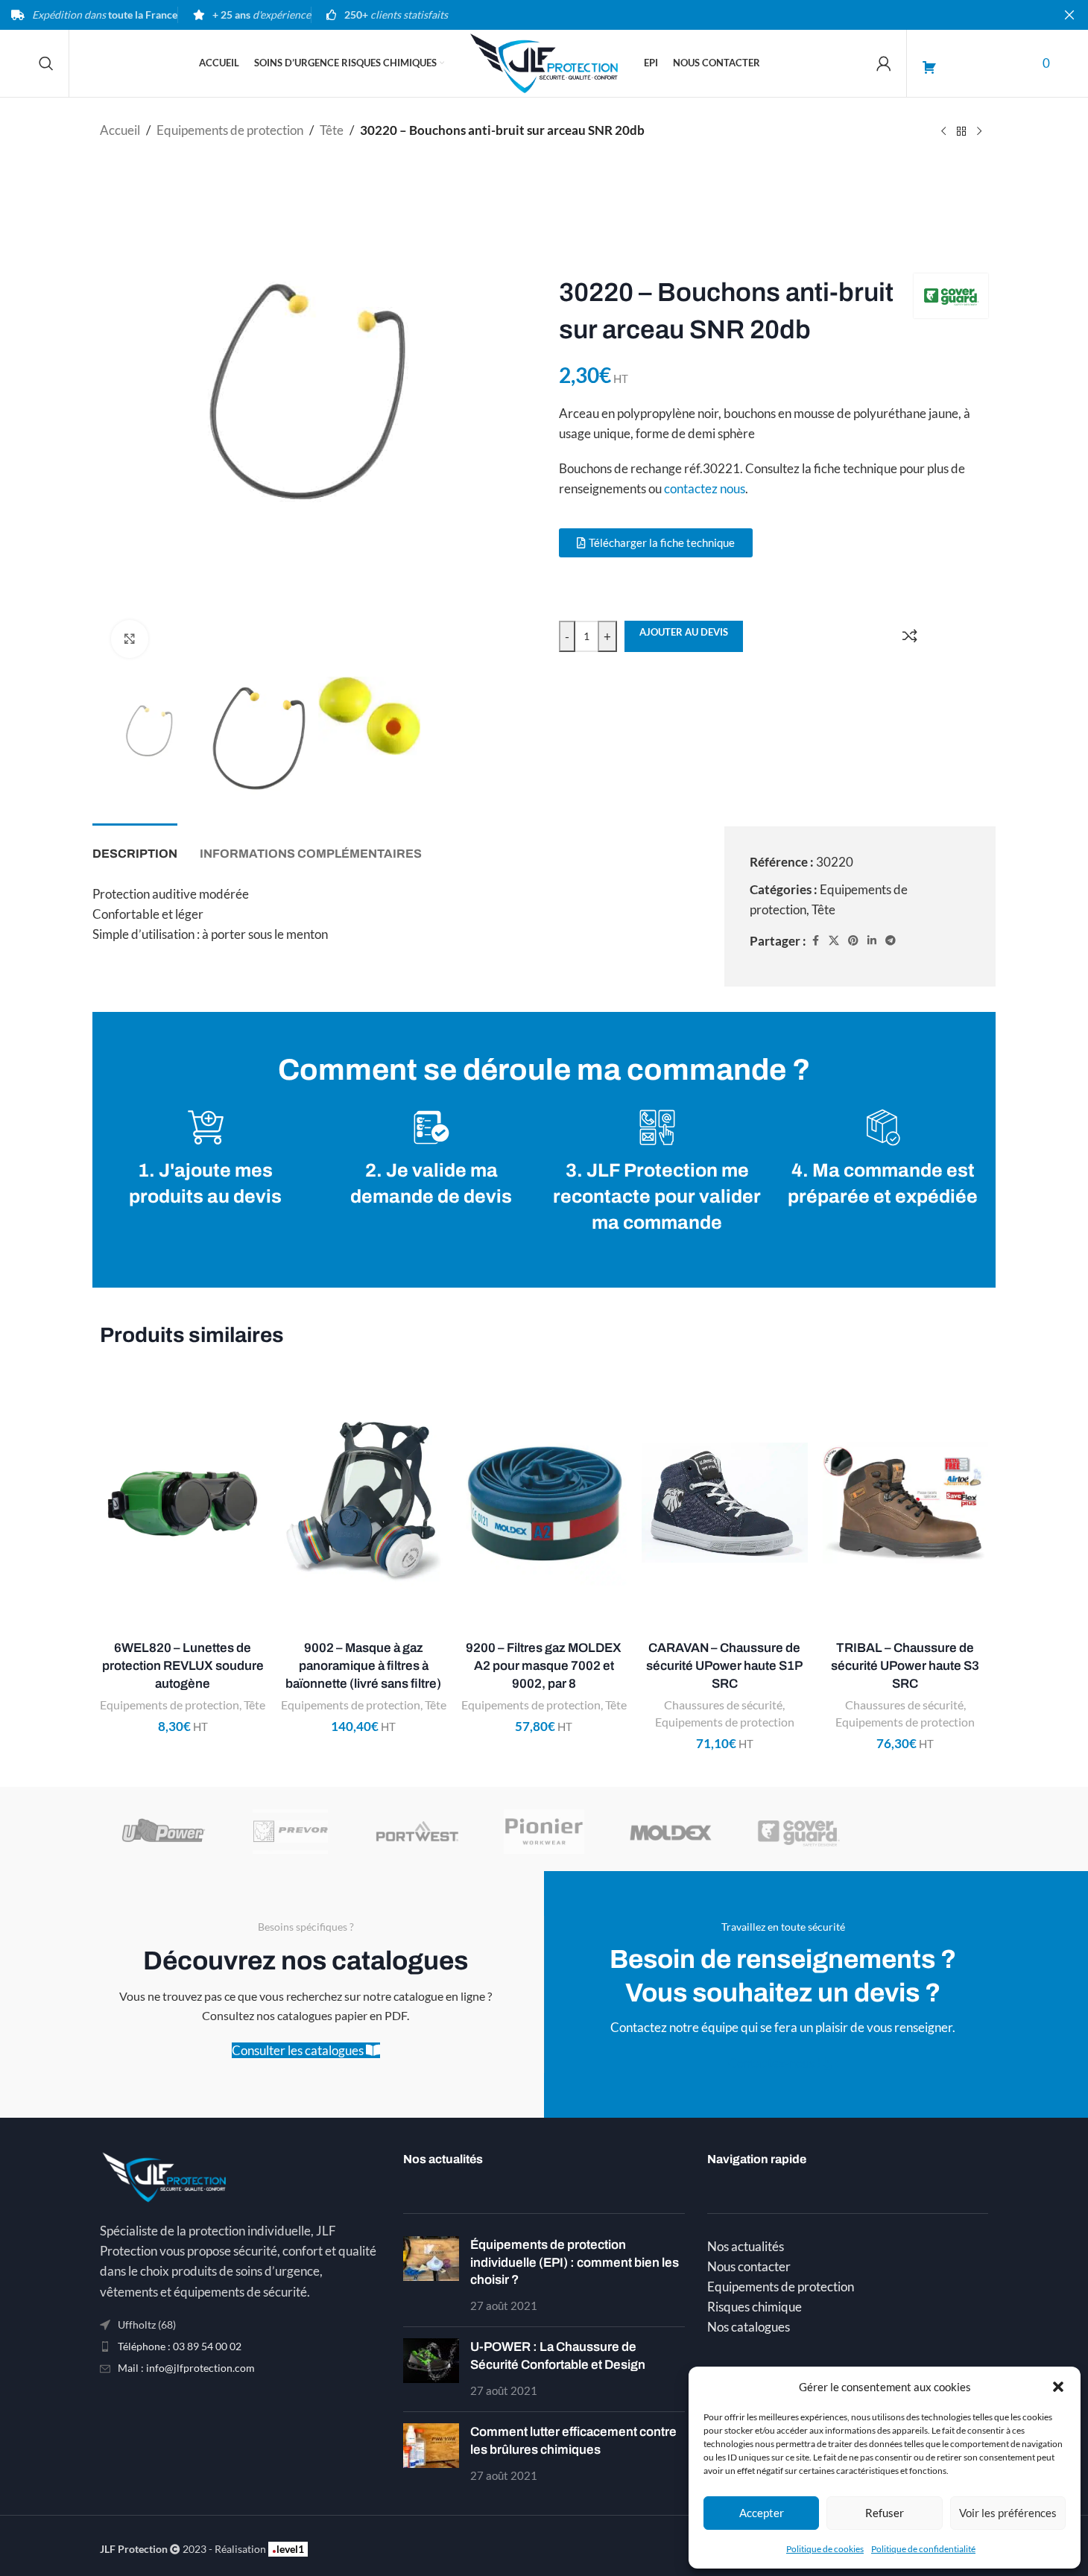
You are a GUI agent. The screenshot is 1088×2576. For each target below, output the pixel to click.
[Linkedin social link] (872, 941)
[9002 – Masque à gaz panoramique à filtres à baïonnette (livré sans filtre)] (363, 1503)
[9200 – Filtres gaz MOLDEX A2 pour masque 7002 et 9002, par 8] (544, 1503)
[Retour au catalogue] (961, 132)
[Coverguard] (797, 1832)
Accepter (762, 2513)
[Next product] (979, 132)
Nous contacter (749, 2266)
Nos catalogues (749, 2327)
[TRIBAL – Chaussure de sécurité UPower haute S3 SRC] (905, 1503)
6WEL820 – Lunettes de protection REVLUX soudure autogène (183, 1666)
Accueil (120, 130)
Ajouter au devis (684, 632)
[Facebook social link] (815, 941)
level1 (288, 2549)
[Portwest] (417, 1832)
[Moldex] (671, 1832)
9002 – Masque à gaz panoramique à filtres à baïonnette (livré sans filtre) (363, 1666)
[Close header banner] (1069, 15)
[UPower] (163, 1832)
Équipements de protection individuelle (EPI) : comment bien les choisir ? (575, 2263)
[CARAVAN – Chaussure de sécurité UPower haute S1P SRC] (724, 1503)
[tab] (135, 846)
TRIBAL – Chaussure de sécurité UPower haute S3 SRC (905, 1666)
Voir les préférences (1008, 2513)
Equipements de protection (230, 130)
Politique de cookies (825, 2549)
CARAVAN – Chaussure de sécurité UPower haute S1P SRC (724, 1666)
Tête (332, 130)
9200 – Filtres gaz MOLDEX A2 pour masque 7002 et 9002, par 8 (544, 1666)
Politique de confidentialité (923, 2549)
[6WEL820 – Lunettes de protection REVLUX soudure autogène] (183, 1503)
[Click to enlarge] (130, 639)
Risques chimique (755, 2307)
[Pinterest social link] (853, 941)
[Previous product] (943, 132)
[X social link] (834, 941)
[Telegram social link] (891, 941)
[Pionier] (544, 1832)
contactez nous (705, 488)
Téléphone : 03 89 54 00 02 (180, 2346)
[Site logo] (544, 61)
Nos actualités (746, 2246)
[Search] (46, 63)
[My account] (884, 63)
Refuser (885, 2513)
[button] (1058, 2387)
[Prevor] (290, 1832)
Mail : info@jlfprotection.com (186, 2368)
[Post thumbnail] (431, 2276)
